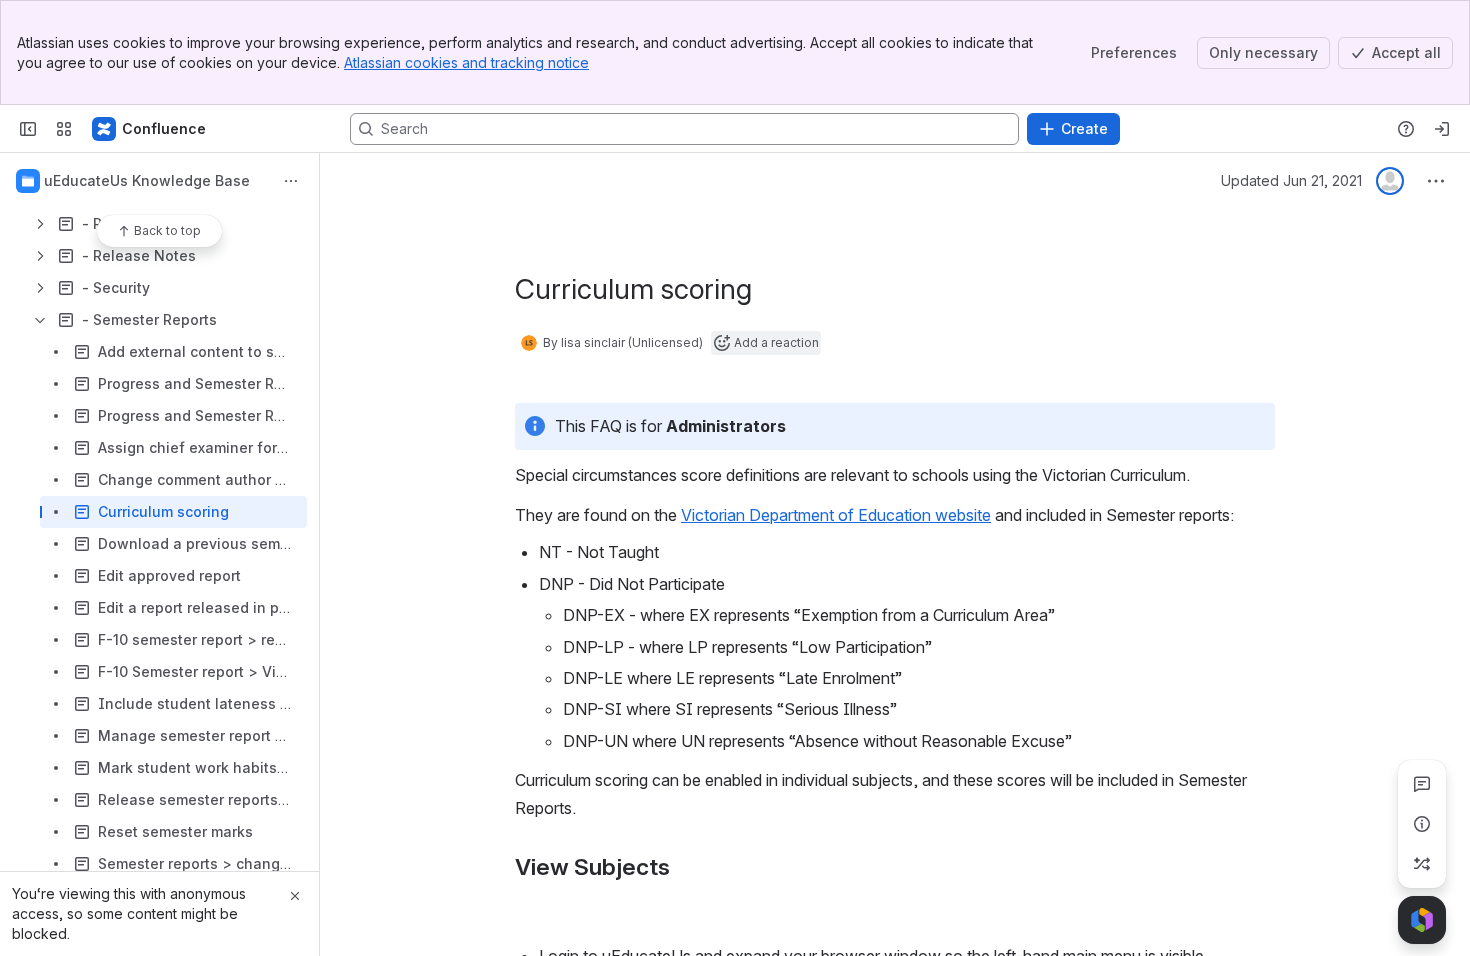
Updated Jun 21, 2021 (1291, 180)
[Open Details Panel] (1422, 824)
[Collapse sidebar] (28, 129)
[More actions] (291, 181)
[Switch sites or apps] (64, 129)
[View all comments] (1422, 784)
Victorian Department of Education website (836, 515)
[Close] (295, 896)
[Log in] (1442, 129)
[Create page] (1422, 864)
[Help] (1406, 129)
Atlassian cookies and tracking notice (466, 62)
